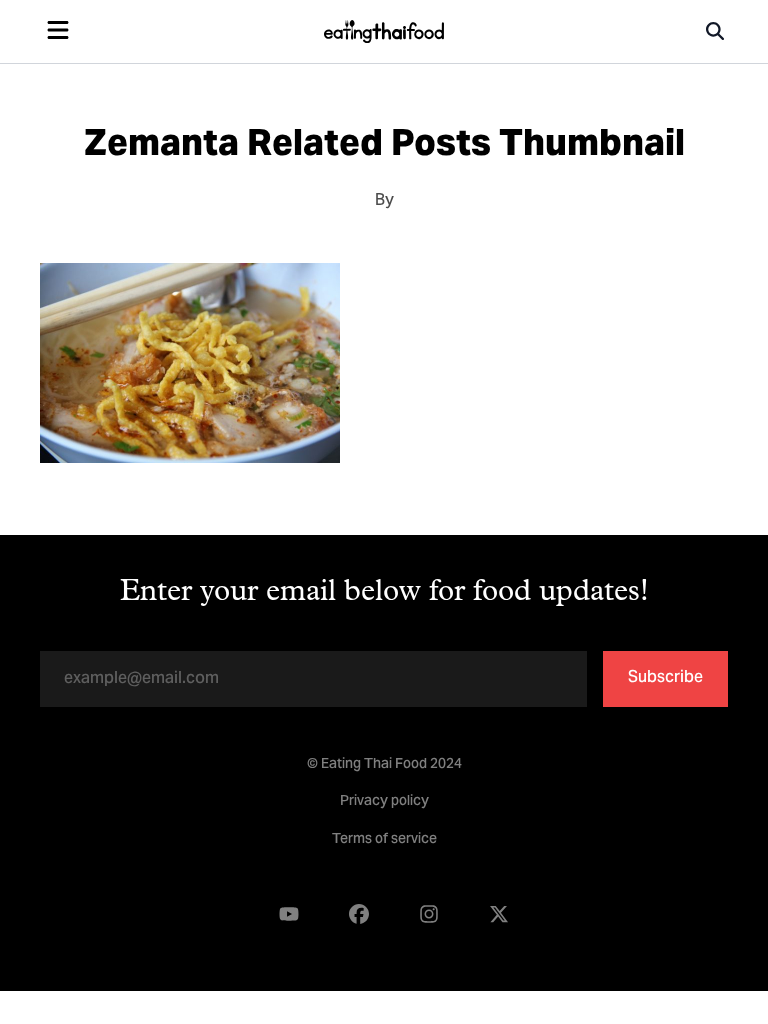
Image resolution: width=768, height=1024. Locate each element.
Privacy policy (384, 802)
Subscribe (665, 678)
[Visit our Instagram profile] (429, 914)
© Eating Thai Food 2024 (384, 765)
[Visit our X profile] (499, 914)
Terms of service (384, 840)
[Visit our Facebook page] (359, 914)
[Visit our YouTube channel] (289, 914)
